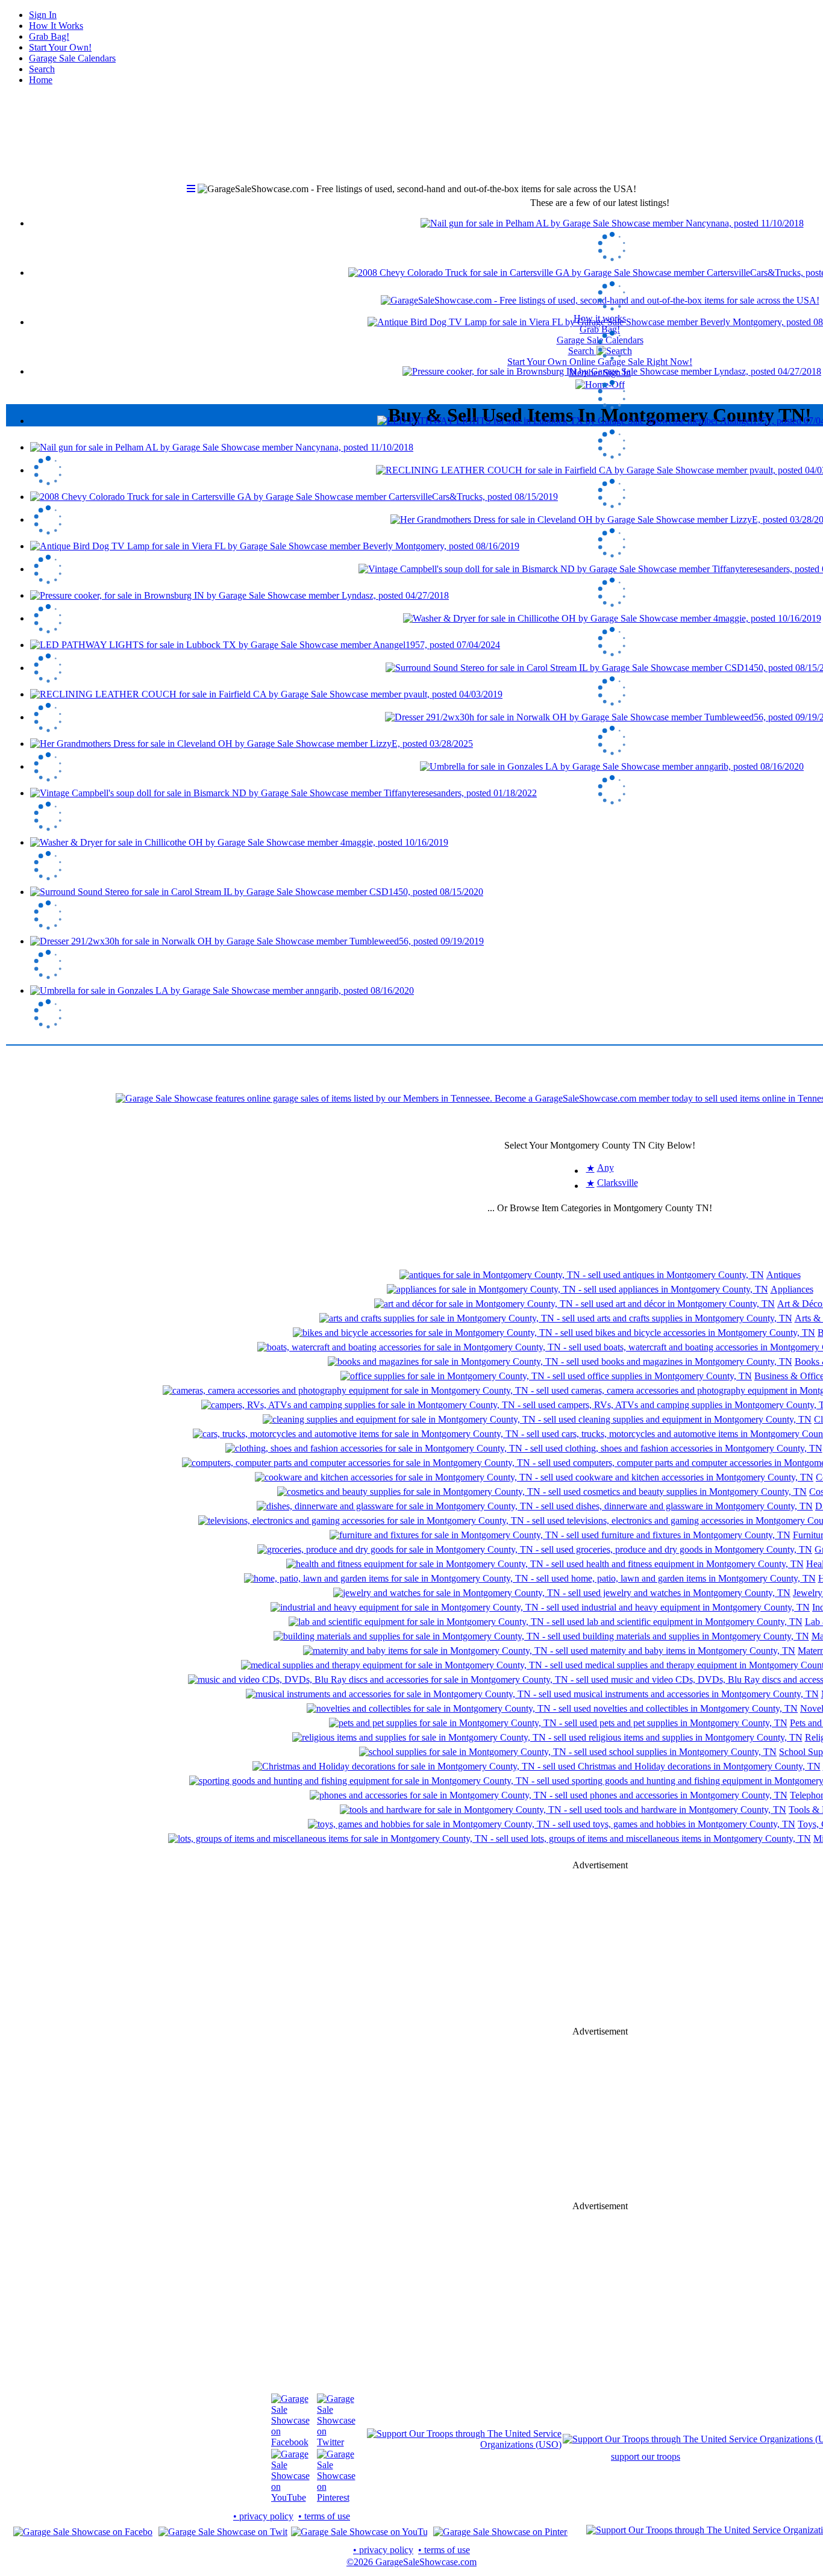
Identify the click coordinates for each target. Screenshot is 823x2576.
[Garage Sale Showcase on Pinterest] (336, 2497)
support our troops (646, 2456)
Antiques (784, 1275)
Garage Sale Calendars (72, 58)
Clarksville (618, 1183)
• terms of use (324, 2516)
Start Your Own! (60, 47)
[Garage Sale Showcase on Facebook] (290, 2442)
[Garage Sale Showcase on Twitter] (336, 2442)
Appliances (792, 1289)
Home (41, 80)
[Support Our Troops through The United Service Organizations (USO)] (464, 2444)
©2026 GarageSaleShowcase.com (411, 2562)
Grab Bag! (49, 36)
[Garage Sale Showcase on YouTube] (290, 2497)
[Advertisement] (600, 1948)
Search (42, 69)
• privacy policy (263, 2516)
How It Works (56, 26)
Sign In (43, 15)
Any (606, 1168)
